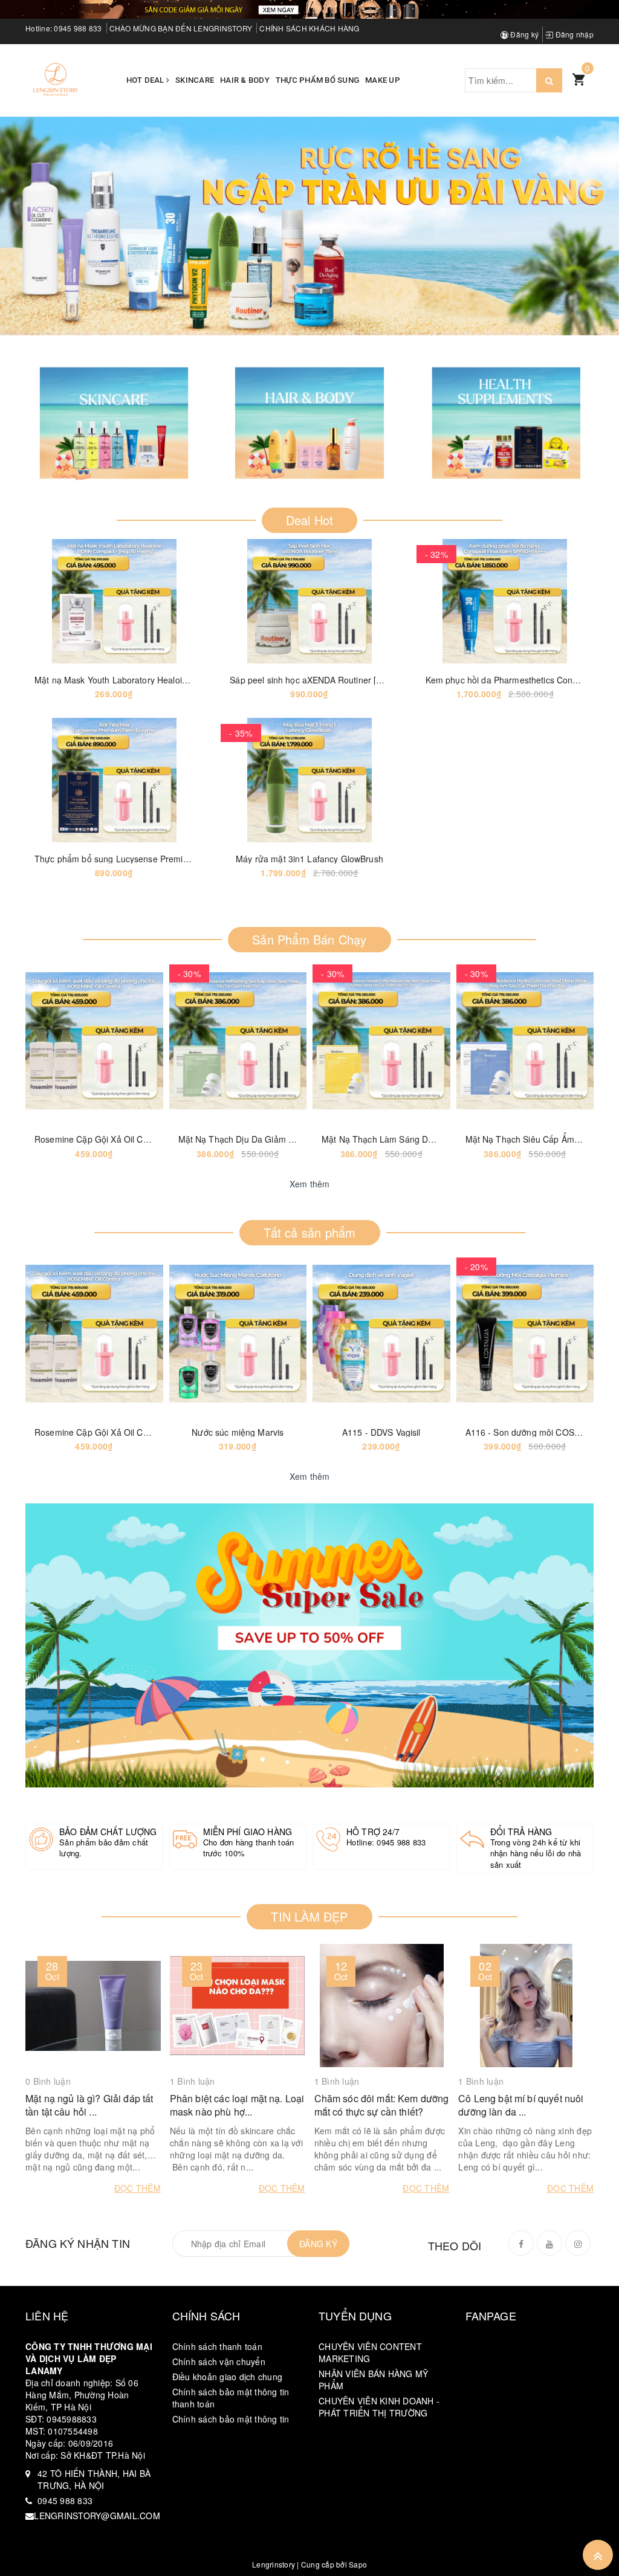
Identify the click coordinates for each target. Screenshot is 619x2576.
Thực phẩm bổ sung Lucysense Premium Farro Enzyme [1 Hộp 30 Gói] (173, 859)
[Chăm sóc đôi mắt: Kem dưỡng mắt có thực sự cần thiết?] (382, 2006)
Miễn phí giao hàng (248, 1832)
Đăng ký (523, 34)
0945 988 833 (78, 28)
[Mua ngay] (279, 601)
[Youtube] (549, 2243)
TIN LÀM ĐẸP (309, 1916)
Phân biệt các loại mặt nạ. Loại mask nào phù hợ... (237, 2105)
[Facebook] (521, 2243)
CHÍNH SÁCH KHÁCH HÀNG (309, 28)
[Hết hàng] (64, 1041)
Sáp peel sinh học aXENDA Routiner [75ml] (314, 680)
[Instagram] (578, 2243)
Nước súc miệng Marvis (238, 1432)
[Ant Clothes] (309, 1645)
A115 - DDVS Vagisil (381, 1432)
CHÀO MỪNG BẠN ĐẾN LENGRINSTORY (181, 28)
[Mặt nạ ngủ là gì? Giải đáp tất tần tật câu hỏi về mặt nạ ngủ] (93, 2006)
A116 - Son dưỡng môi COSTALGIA (535, 1432)
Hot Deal (146, 80)
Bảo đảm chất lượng (108, 1832)
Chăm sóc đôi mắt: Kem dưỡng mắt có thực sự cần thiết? (382, 2105)
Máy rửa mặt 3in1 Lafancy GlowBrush (309, 859)
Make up (383, 80)
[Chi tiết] (84, 601)
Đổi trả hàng (521, 1832)
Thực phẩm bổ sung (317, 80)
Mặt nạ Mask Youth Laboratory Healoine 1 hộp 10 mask (143, 680)
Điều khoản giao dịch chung (228, 2377)
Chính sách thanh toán (217, 2346)
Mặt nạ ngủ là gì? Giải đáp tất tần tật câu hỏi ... (89, 2105)
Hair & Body (245, 80)
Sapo (358, 2564)
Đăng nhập (573, 34)
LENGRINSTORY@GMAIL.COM (97, 2516)
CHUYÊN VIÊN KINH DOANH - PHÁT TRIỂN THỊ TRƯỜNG (379, 2407)
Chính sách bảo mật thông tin (231, 2419)
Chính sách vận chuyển (219, 2361)
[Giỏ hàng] (578, 79)
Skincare (195, 80)
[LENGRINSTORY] (56, 79)
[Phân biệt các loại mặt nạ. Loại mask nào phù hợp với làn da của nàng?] (238, 2006)
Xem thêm (310, 1184)
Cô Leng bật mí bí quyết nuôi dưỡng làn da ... (521, 2105)
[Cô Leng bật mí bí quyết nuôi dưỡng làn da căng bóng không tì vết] (526, 2006)
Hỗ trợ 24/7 (373, 1832)
